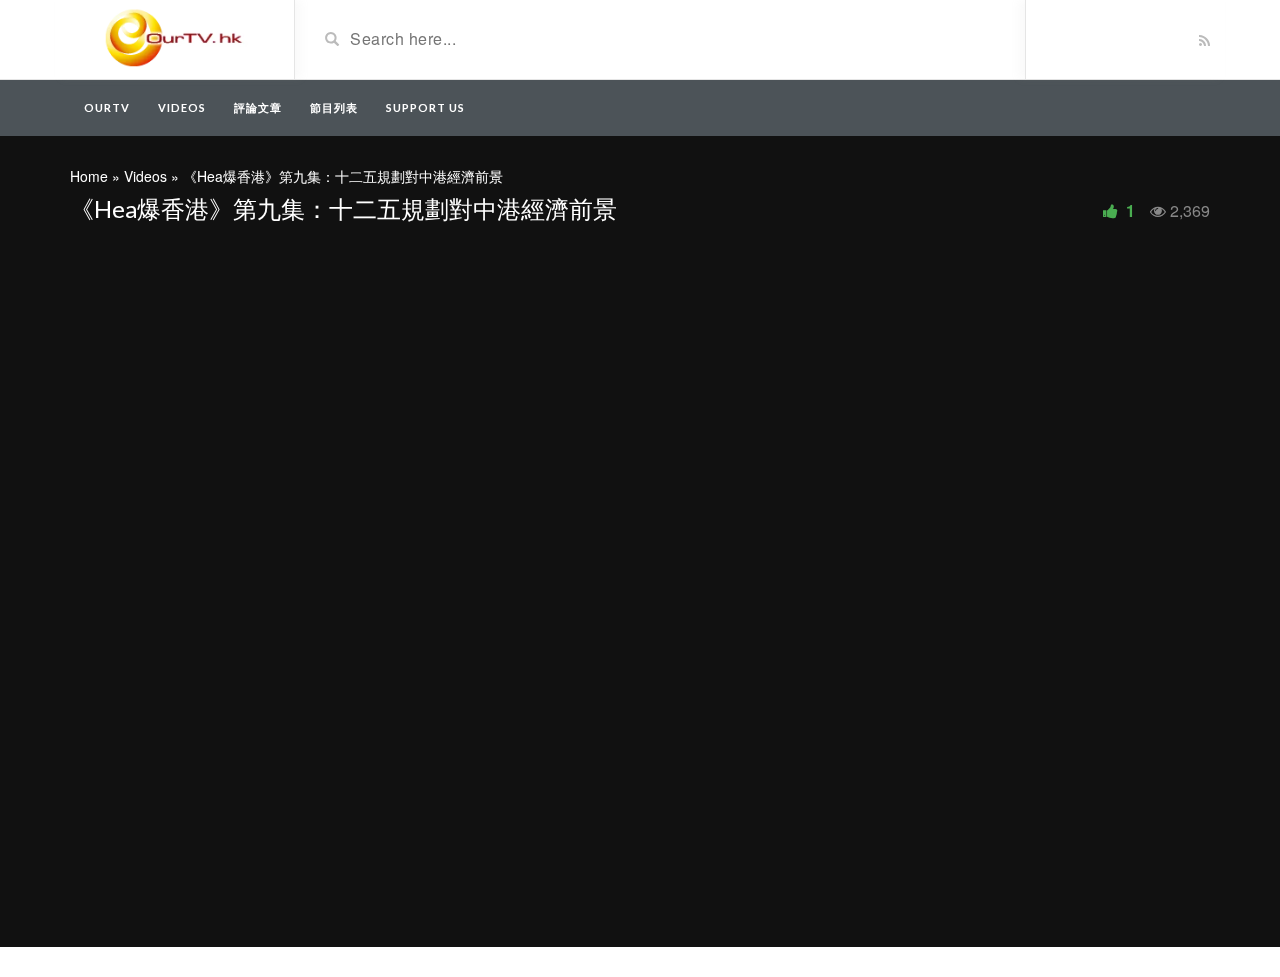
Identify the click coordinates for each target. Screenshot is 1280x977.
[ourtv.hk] (174, 38)
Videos (182, 107)
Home (89, 176)
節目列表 (334, 107)
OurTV (107, 107)
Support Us (425, 107)
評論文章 (258, 107)
